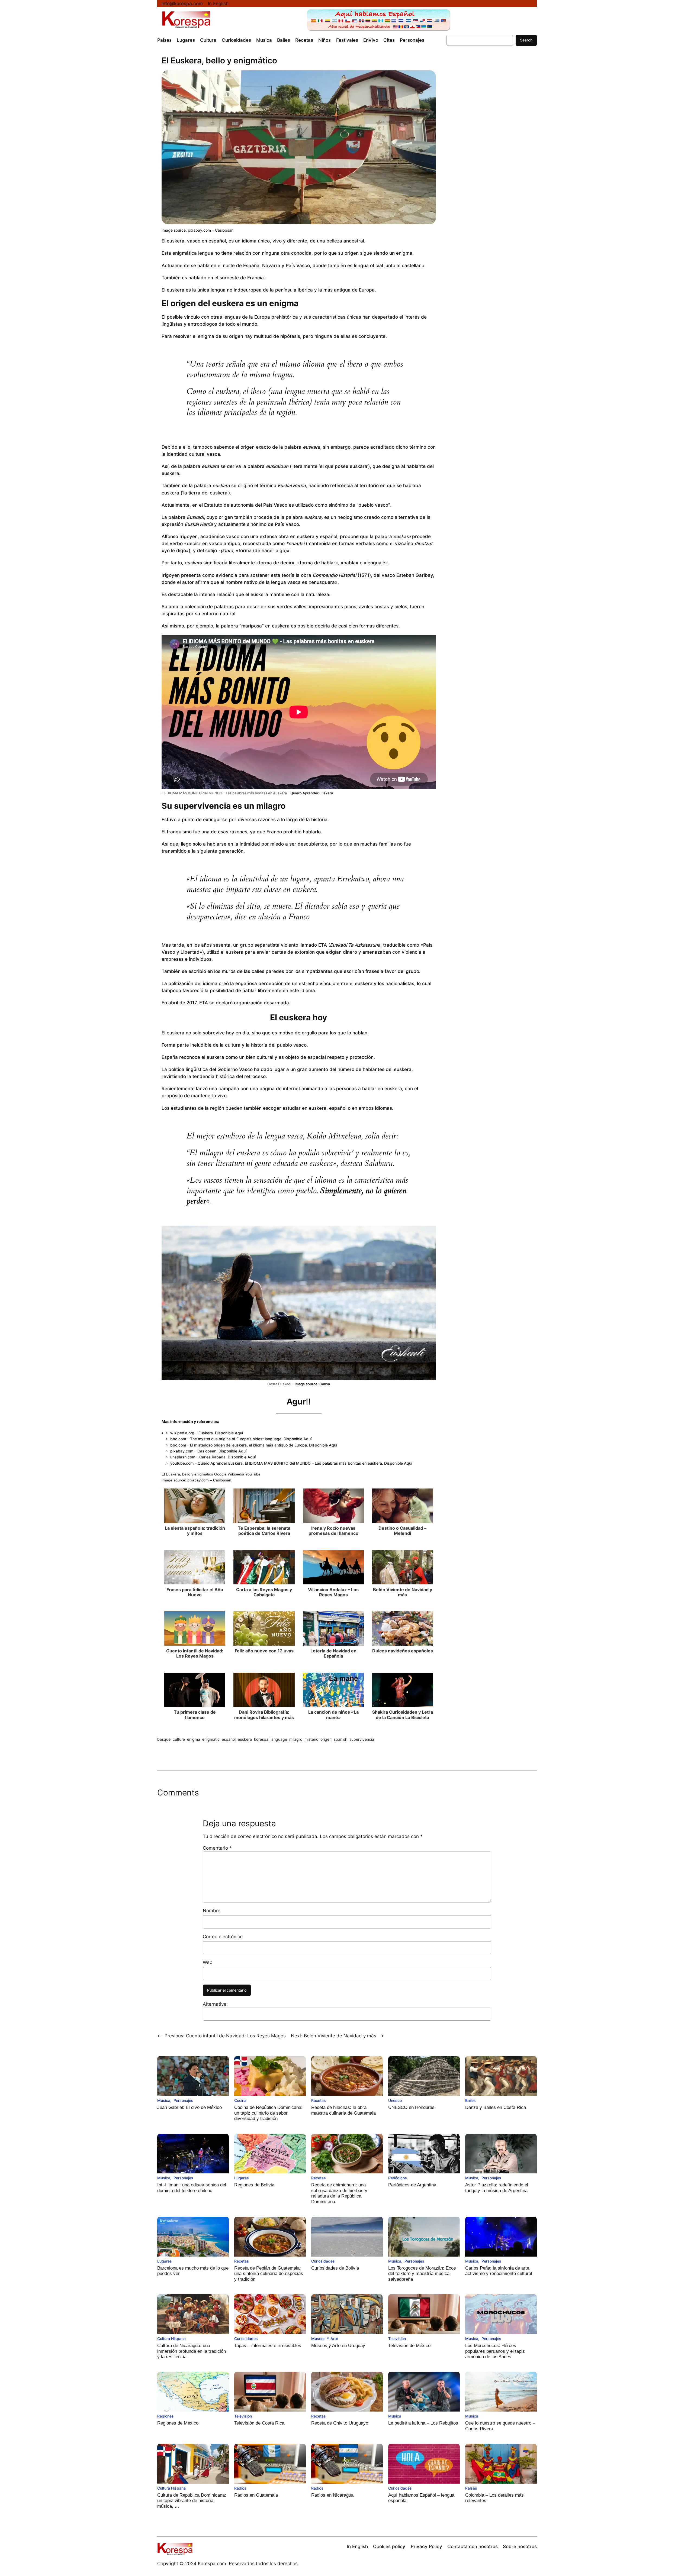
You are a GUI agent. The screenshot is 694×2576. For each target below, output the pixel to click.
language (279, 1739)
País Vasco (287, 524)
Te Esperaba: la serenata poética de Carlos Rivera (264, 1531)
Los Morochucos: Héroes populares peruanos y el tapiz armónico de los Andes (495, 2351)
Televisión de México (409, 2346)
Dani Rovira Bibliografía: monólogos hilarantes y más (264, 1715)
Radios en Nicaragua (332, 2495)
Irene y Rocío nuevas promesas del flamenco (333, 1531)
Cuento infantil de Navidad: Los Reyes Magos (195, 1653)
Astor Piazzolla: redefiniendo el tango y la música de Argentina (497, 2188)
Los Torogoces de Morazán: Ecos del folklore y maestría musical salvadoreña (422, 2274)
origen (326, 1739)
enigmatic (211, 1739)
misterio (311, 1739)
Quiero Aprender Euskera (312, 793)
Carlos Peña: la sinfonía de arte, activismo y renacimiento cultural (499, 2271)
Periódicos (398, 2178)
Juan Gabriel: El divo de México (189, 2107)
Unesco (395, 2100)
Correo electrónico (223, 1937)
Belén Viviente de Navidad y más (403, 1592)
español (229, 1739)
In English (218, 4)
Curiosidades (323, 2261)
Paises (471, 2488)
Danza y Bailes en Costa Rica (496, 2107)
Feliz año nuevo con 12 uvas (264, 1651)
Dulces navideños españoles (403, 1651)
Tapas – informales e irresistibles (268, 2346)
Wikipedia (236, 1474)
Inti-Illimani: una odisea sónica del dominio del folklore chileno (192, 2188)
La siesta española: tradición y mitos (195, 1531)
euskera (245, 1739)
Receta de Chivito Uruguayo (340, 2423)
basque (164, 1739)
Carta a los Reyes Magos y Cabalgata (264, 1592)
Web (208, 1962)
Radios (240, 2488)
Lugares (242, 2178)
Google (220, 1474)
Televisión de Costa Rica (259, 2423)
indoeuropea (248, 290)
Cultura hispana (171, 2339)
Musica (164, 2100)
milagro (296, 1739)
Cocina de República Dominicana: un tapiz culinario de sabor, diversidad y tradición (268, 2113)
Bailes (470, 2100)
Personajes (183, 2100)
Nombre (212, 1911)
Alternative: (215, 2004)
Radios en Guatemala (256, 2495)
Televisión (397, 2339)
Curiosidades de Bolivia (335, 2268)
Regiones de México (178, 2423)
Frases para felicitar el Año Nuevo (195, 1592)
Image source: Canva (312, 1384)
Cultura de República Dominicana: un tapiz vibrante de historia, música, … (192, 2501)
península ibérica (294, 290)
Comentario (217, 1848)
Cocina (240, 2100)
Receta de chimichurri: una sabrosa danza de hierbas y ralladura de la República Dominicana (339, 2193)
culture (179, 1739)
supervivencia (362, 1739)
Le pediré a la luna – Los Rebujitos (423, 2423)
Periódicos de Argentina (412, 2185)
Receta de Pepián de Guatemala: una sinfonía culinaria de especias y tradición (269, 2274)
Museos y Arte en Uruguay (338, 2346)
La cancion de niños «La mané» (333, 1715)
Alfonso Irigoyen (180, 536)
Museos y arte (325, 2339)
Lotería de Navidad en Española (333, 1653)
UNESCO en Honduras (411, 2107)
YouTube (253, 1474)
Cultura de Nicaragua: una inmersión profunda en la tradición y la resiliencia (192, 2351)
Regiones (166, 2416)
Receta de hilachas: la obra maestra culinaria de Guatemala (343, 2110)
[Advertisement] (486, 147)
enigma (194, 1739)
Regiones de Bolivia (254, 2185)
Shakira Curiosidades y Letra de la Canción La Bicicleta (403, 1715)
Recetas (319, 2100)
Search (526, 40)
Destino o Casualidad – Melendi (402, 1531)
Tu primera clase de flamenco (195, 1715)
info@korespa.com (182, 4)
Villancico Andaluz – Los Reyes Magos (333, 1592)
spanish (340, 1739)
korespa (261, 1739)
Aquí (239, 1433)
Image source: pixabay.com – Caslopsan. (198, 230)
